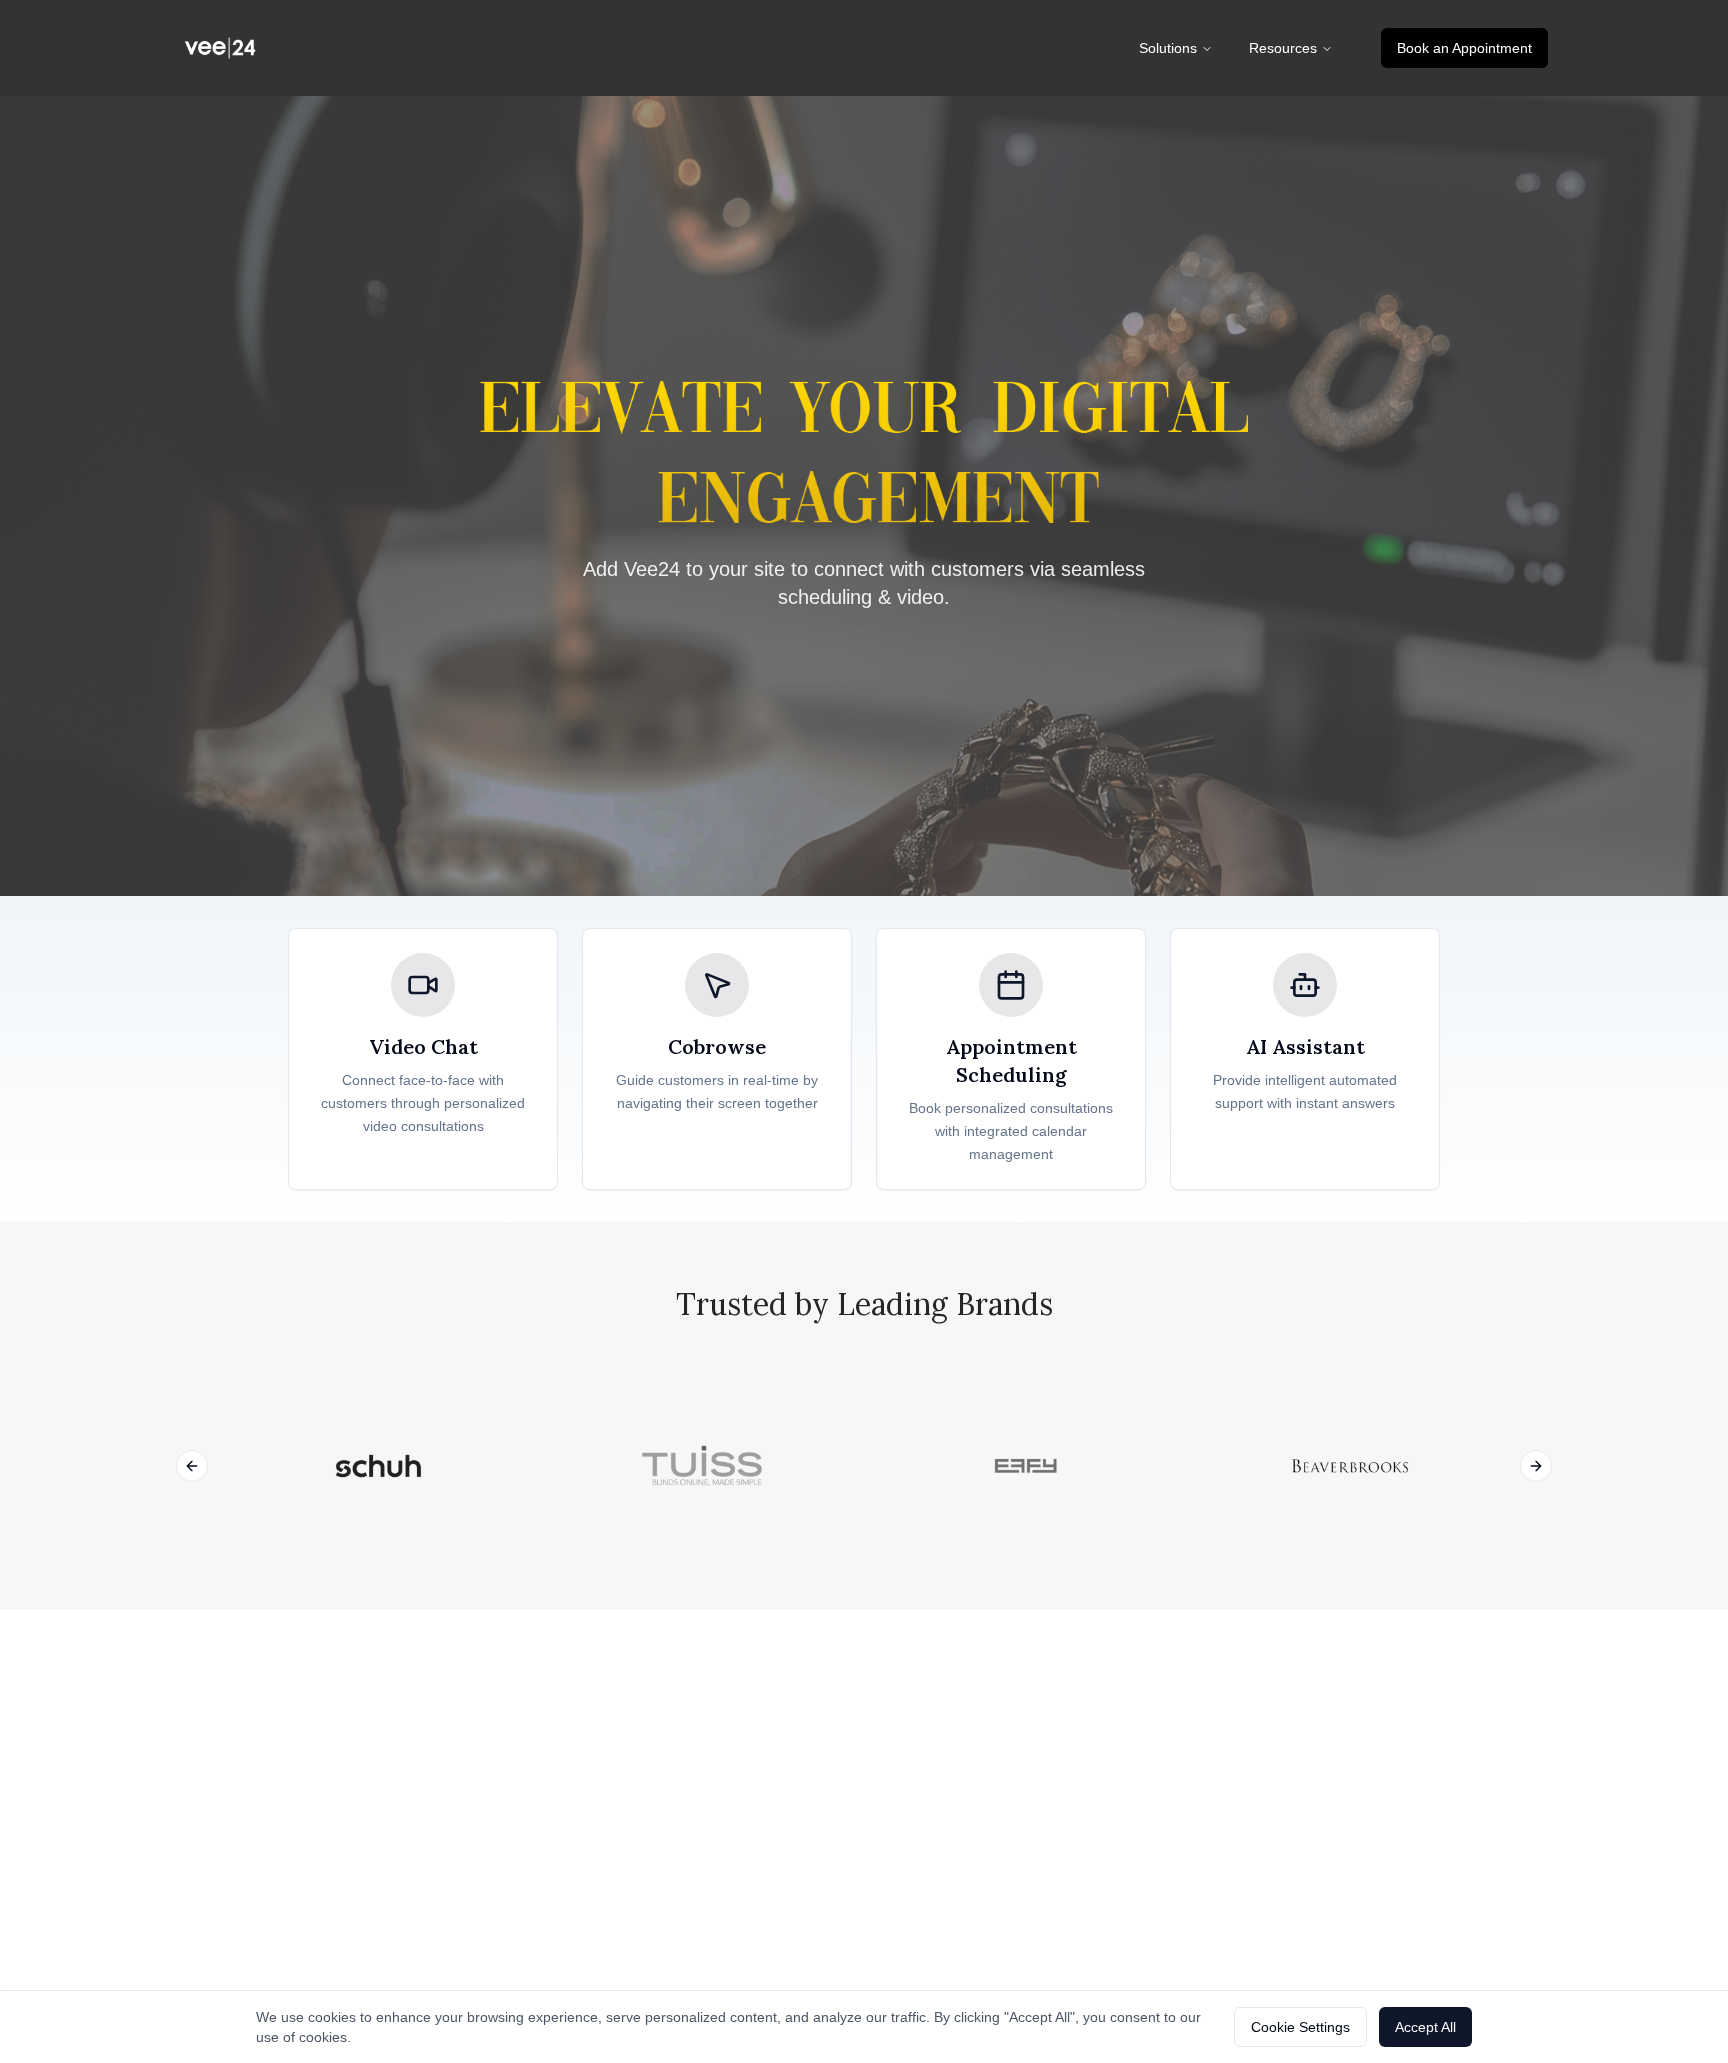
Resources (1283, 48)
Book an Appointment (1464, 48)
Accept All (1425, 2027)
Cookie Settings (1300, 2027)
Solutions (1168, 48)
